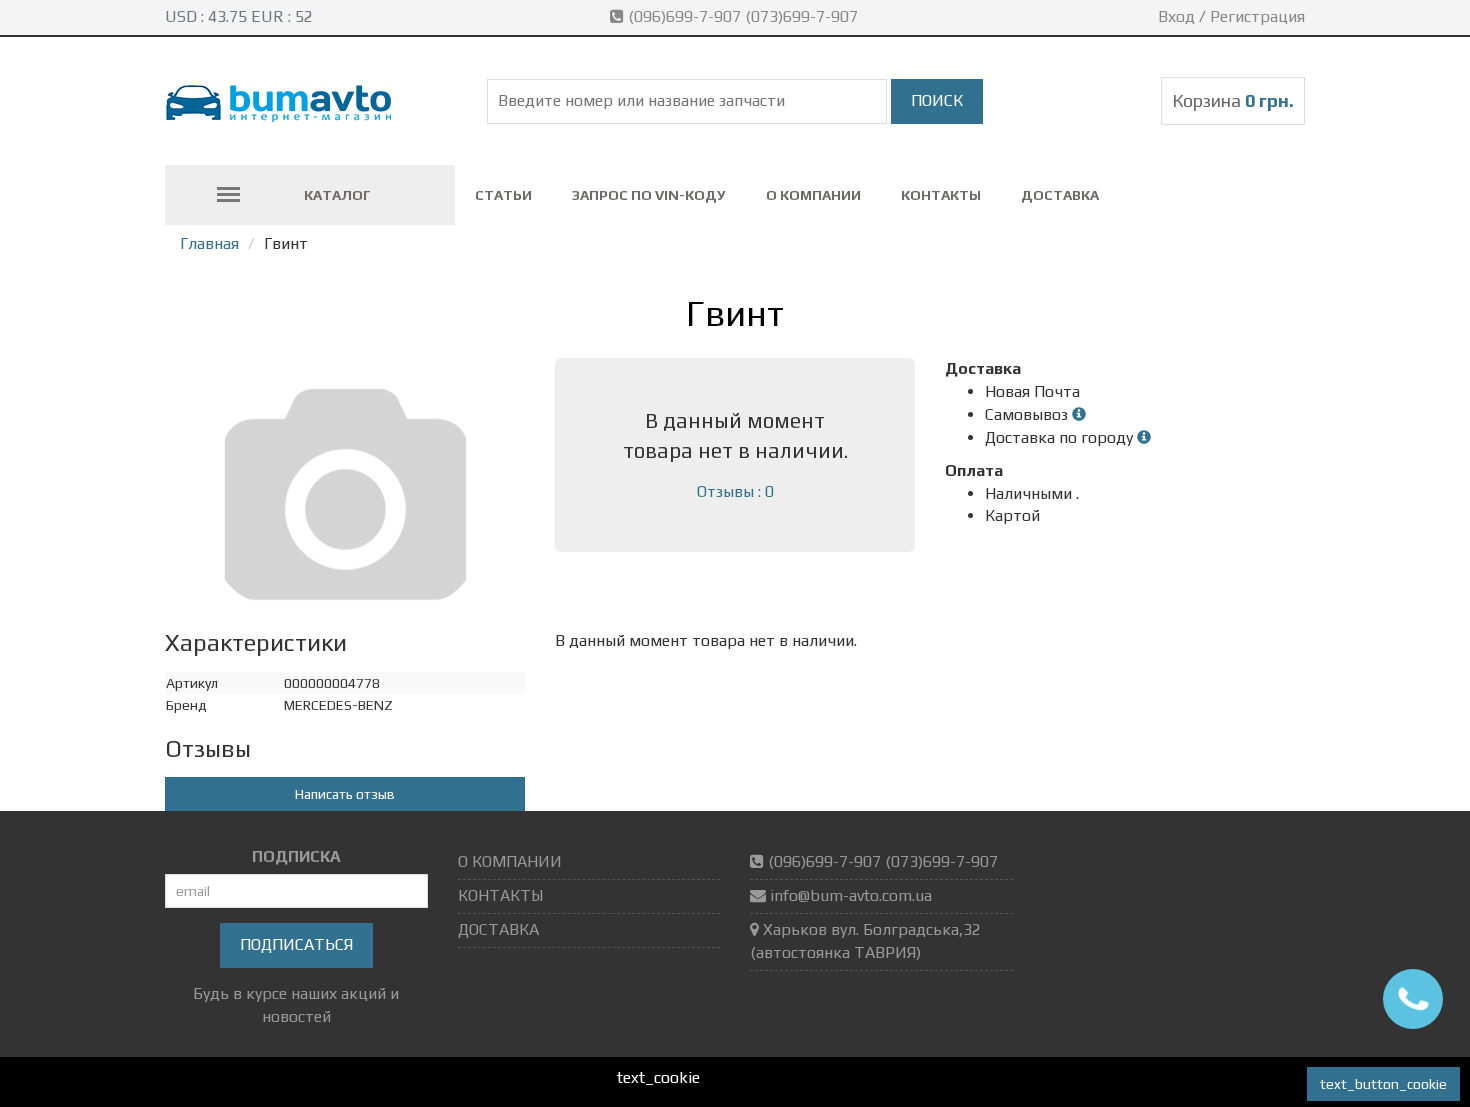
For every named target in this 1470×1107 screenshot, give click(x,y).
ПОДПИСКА (296, 856)
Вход (1176, 16)
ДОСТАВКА (1060, 195)
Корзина (1233, 100)
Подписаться (296, 944)
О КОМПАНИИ (813, 195)
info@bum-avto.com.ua (851, 895)
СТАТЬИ (503, 195)
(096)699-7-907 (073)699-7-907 (743, 16)
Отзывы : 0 (735, 491)
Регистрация (1257, 16)
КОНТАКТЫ (941, 195)
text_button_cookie (1383, 1084)
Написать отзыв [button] (345, 794)
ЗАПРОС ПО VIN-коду (649, 195)
